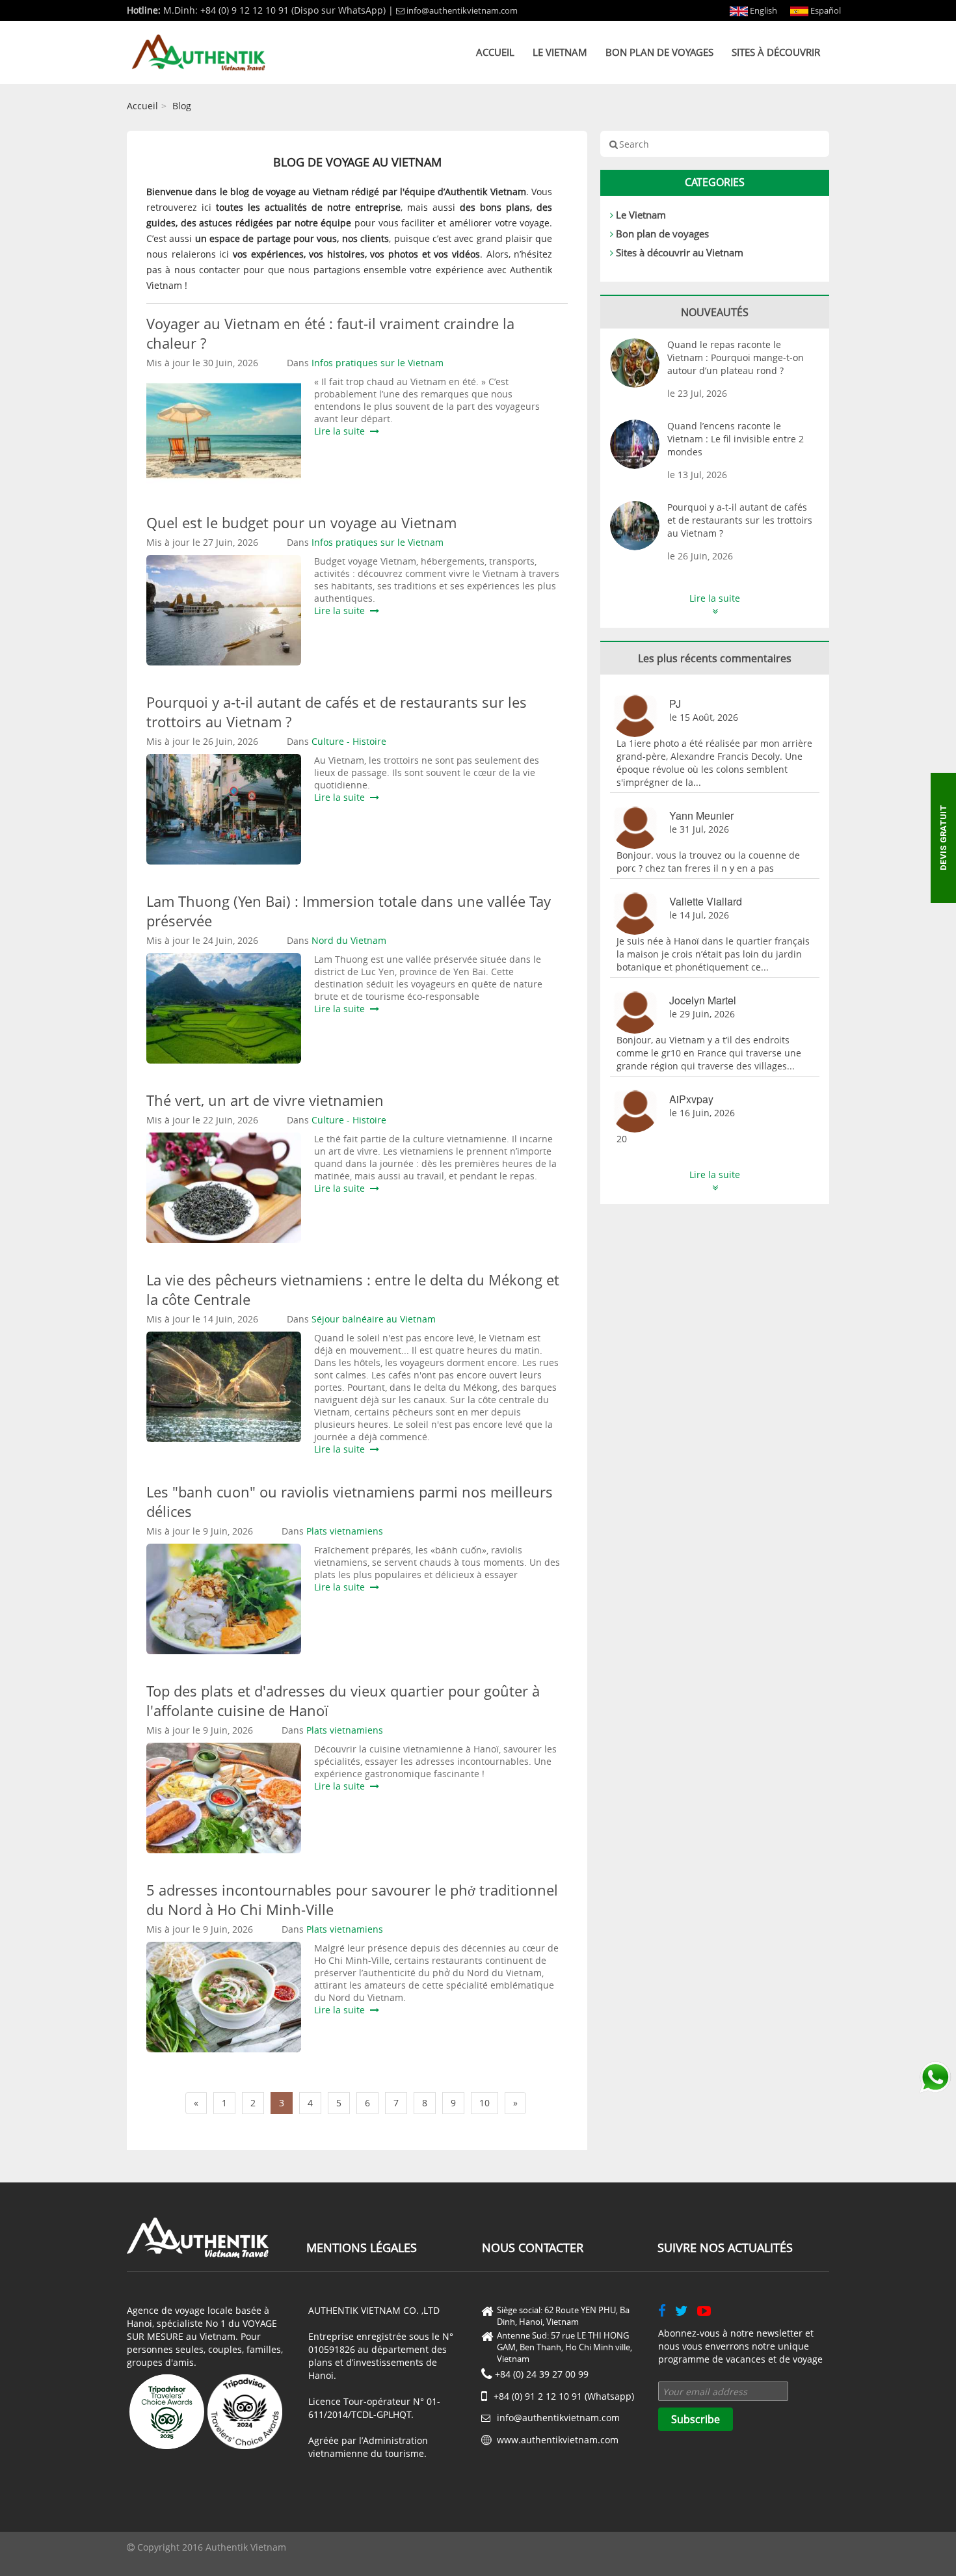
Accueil (495, 52)
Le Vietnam (560, 52)
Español (825, 10)
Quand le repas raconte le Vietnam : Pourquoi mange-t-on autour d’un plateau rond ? (736, 357)
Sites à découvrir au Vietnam (680, 252)
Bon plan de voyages (659, 52)
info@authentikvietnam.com (462, 10)
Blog (182, 106)
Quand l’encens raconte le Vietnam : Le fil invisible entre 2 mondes (736, 439)
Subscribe (696, 2419)
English (763, 10)
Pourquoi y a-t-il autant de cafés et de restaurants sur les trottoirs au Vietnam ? (740, 520)
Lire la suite (342, 431)
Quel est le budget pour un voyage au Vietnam (305, 522)
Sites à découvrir (776, 52)
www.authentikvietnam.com (558, 2440)
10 (485, 2103)
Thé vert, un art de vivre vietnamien (265, 1100)
